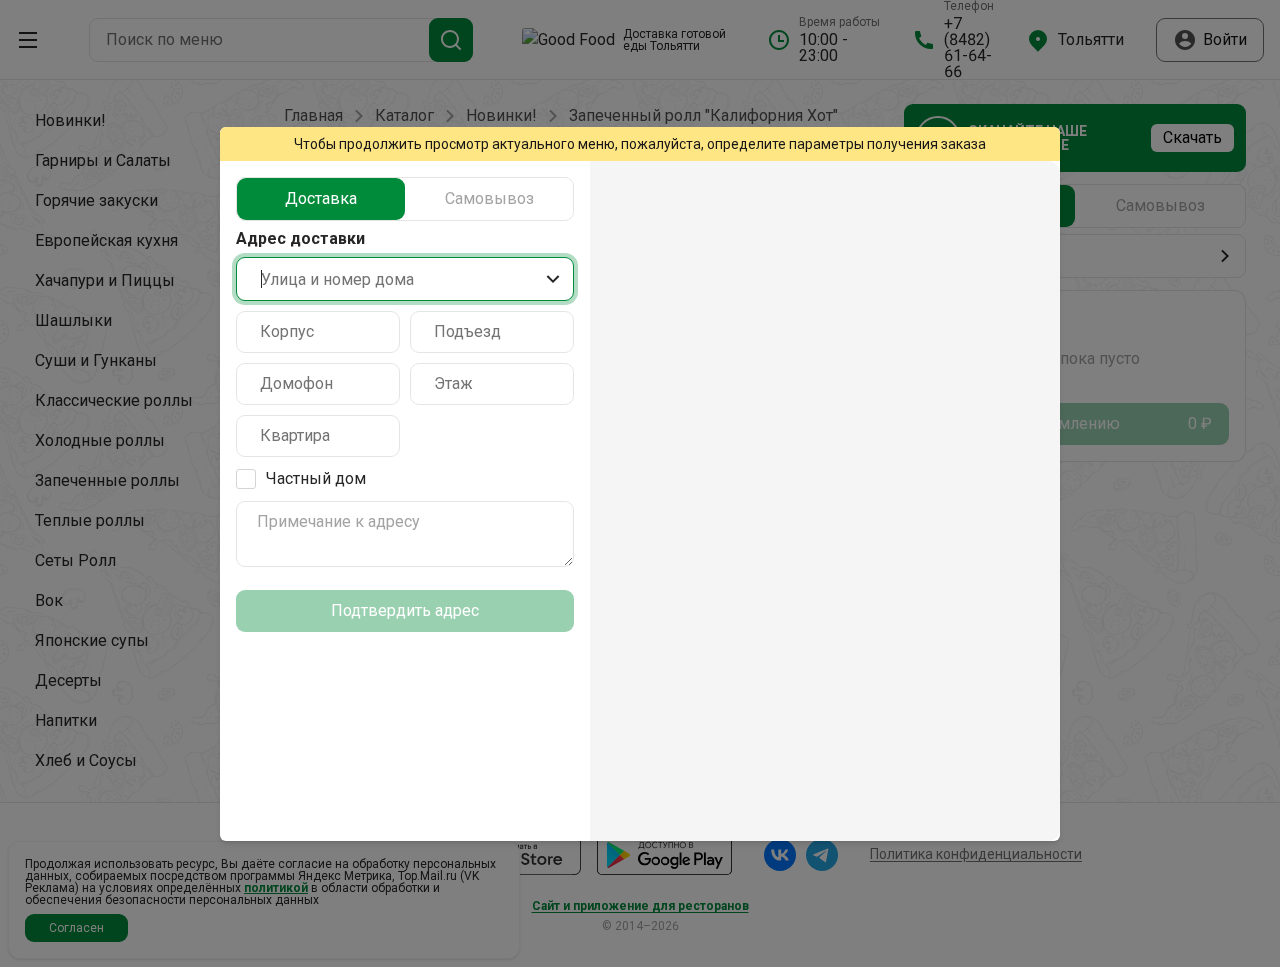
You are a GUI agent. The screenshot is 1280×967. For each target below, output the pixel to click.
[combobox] (405, 279)
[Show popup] (553, 279)
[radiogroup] (405, 199)
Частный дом (316, 478)
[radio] (321, 199)
